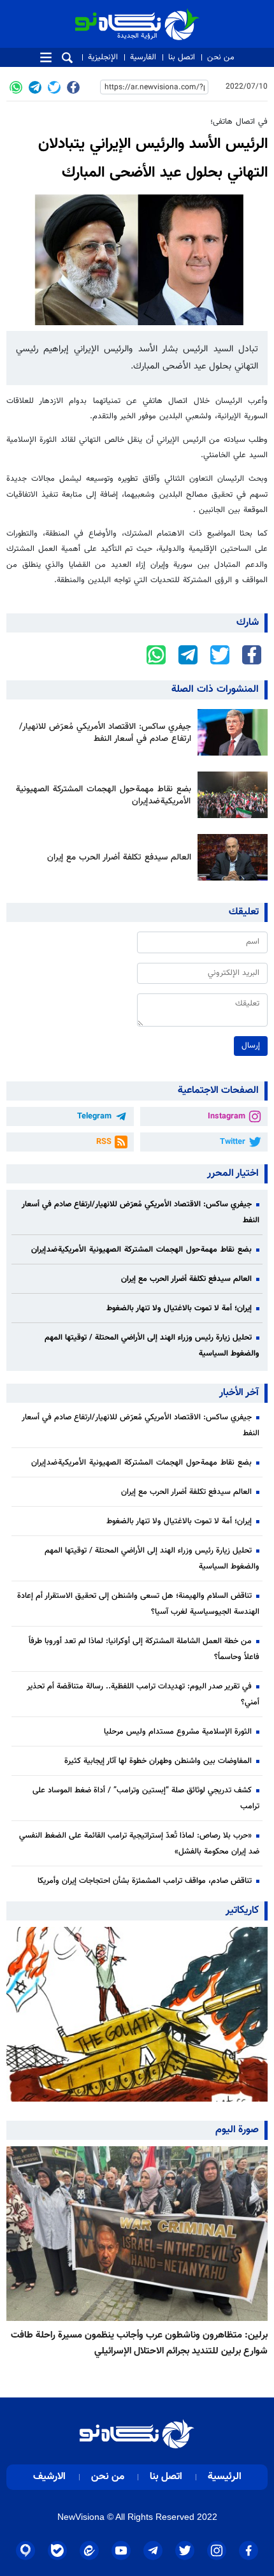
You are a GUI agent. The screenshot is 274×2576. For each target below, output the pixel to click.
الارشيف (49, 2477)
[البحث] (67, 58)
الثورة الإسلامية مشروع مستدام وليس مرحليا (178, 1732)
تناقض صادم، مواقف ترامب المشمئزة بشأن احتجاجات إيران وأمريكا (145, 1881)
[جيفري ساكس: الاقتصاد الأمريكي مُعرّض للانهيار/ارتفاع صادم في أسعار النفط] (229, 732)
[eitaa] (89, 2550)
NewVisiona (81, 2517)
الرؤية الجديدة (171, 14)
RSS (104, 1142)
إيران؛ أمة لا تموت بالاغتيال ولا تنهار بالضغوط (179, 1308)
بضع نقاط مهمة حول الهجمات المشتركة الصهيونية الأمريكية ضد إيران (104, 795)
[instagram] (217, 2550)
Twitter (233, 1142)
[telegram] (35, 87)
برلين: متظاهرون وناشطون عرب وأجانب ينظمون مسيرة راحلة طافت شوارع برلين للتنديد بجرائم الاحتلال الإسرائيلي (139, 2343)
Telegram (94, 1116)
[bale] (57, 2550)
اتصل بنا (182, 57)
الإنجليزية (103, 57)
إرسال (251, 1046)
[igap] (25, 2550)
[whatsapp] (16, 87)
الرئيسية (225, 2477)
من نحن (221, 57)
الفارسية (143, 57)
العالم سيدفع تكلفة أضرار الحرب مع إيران (119, 857)
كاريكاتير (242, 1911)
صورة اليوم (237, 2130)
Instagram (227, 1116)
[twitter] (54, 87)
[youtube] (121, 2550)
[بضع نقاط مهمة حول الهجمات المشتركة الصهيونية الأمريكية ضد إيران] (229, 795)
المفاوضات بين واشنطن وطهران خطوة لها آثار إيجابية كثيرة (158, 1761)
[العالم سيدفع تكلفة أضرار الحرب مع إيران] (229, 857)
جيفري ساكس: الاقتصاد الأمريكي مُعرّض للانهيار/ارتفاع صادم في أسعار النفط (105, 733)
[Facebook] (73, 87)
